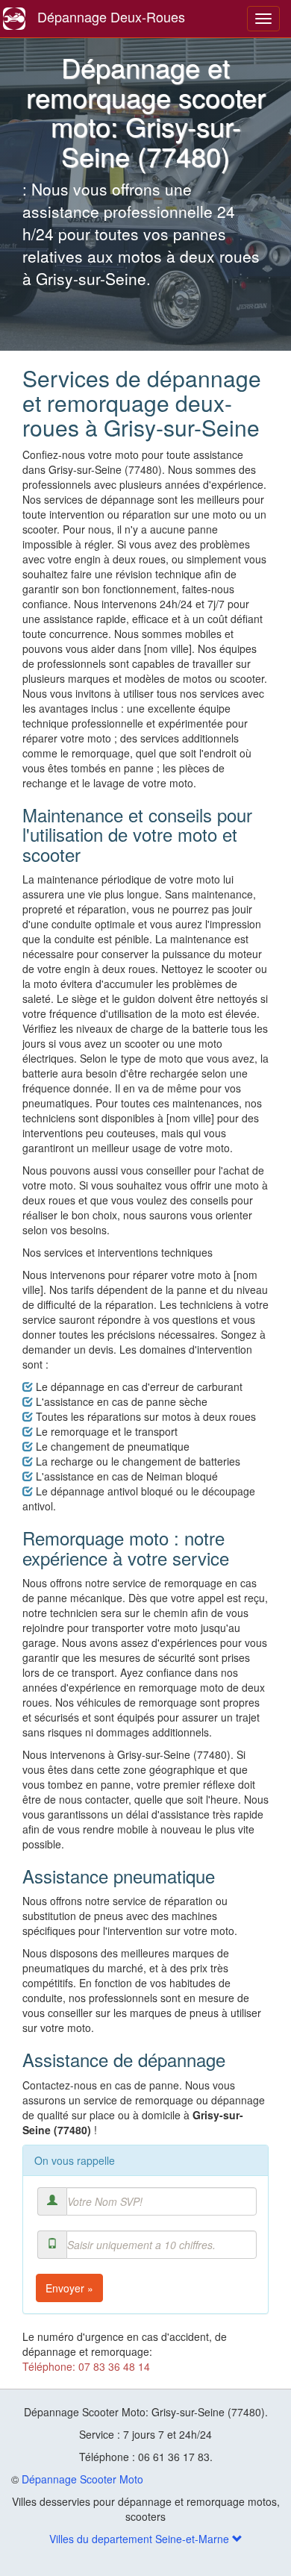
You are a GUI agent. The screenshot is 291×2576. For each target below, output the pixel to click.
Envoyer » (69, 2288)
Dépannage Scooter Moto (82, 2479)
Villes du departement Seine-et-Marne (141, 2539)
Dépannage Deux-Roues (111, 16)
